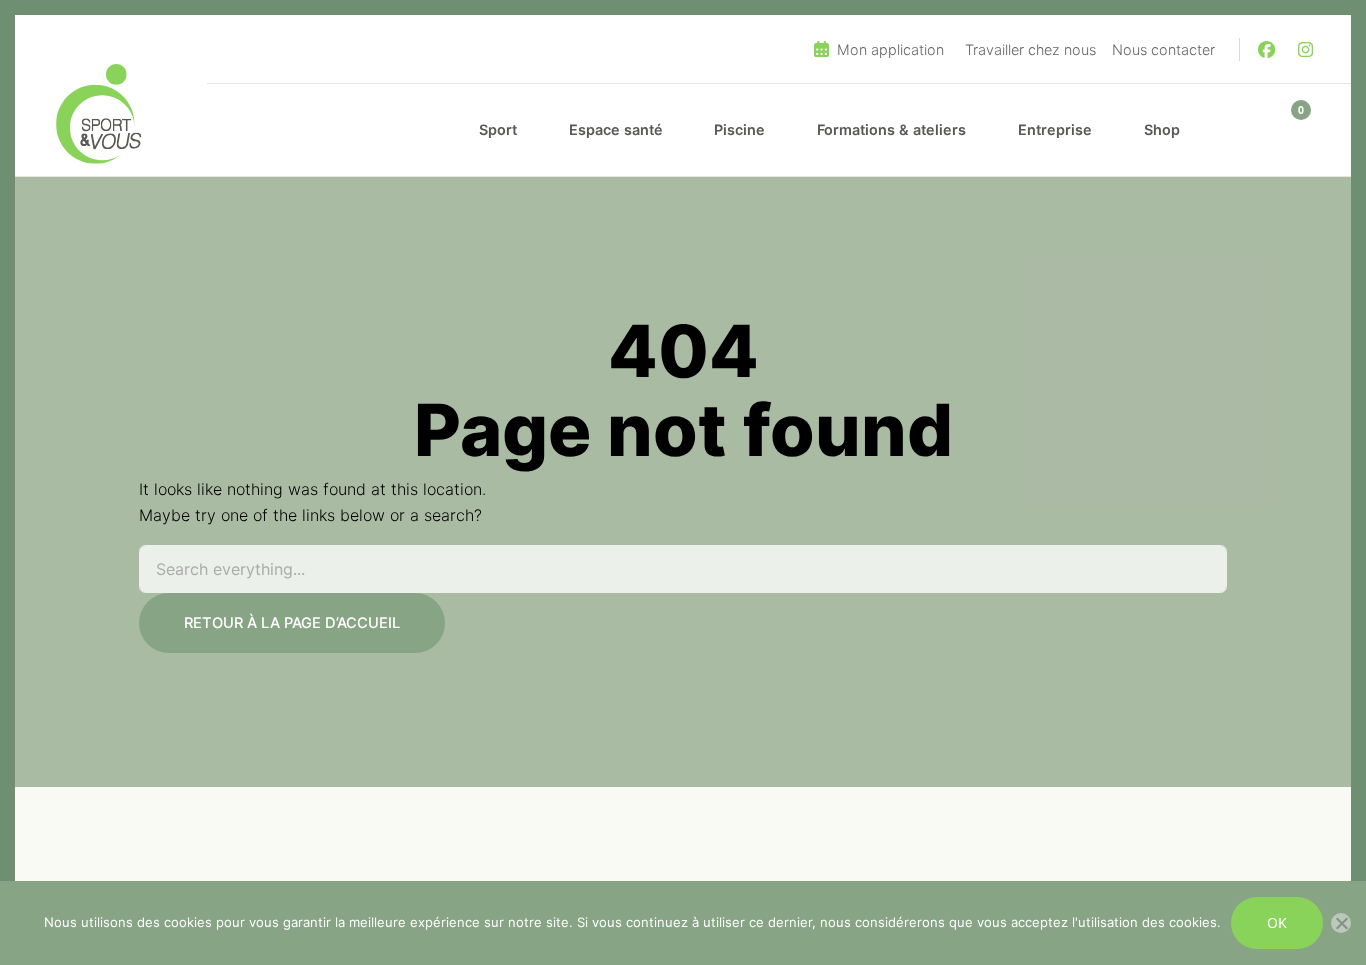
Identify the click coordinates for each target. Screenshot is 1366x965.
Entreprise (1055, 129)
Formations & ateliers (891, 129)
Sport (498, 129)
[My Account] (1242, 130)
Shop (1162, 129)
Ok (1277, 922)
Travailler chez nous (1030, 49)
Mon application (888, 49)
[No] (1341, 923)
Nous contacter (1163, 49)
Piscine (739, 129)
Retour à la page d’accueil (292, 623)
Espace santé (616, 129)
